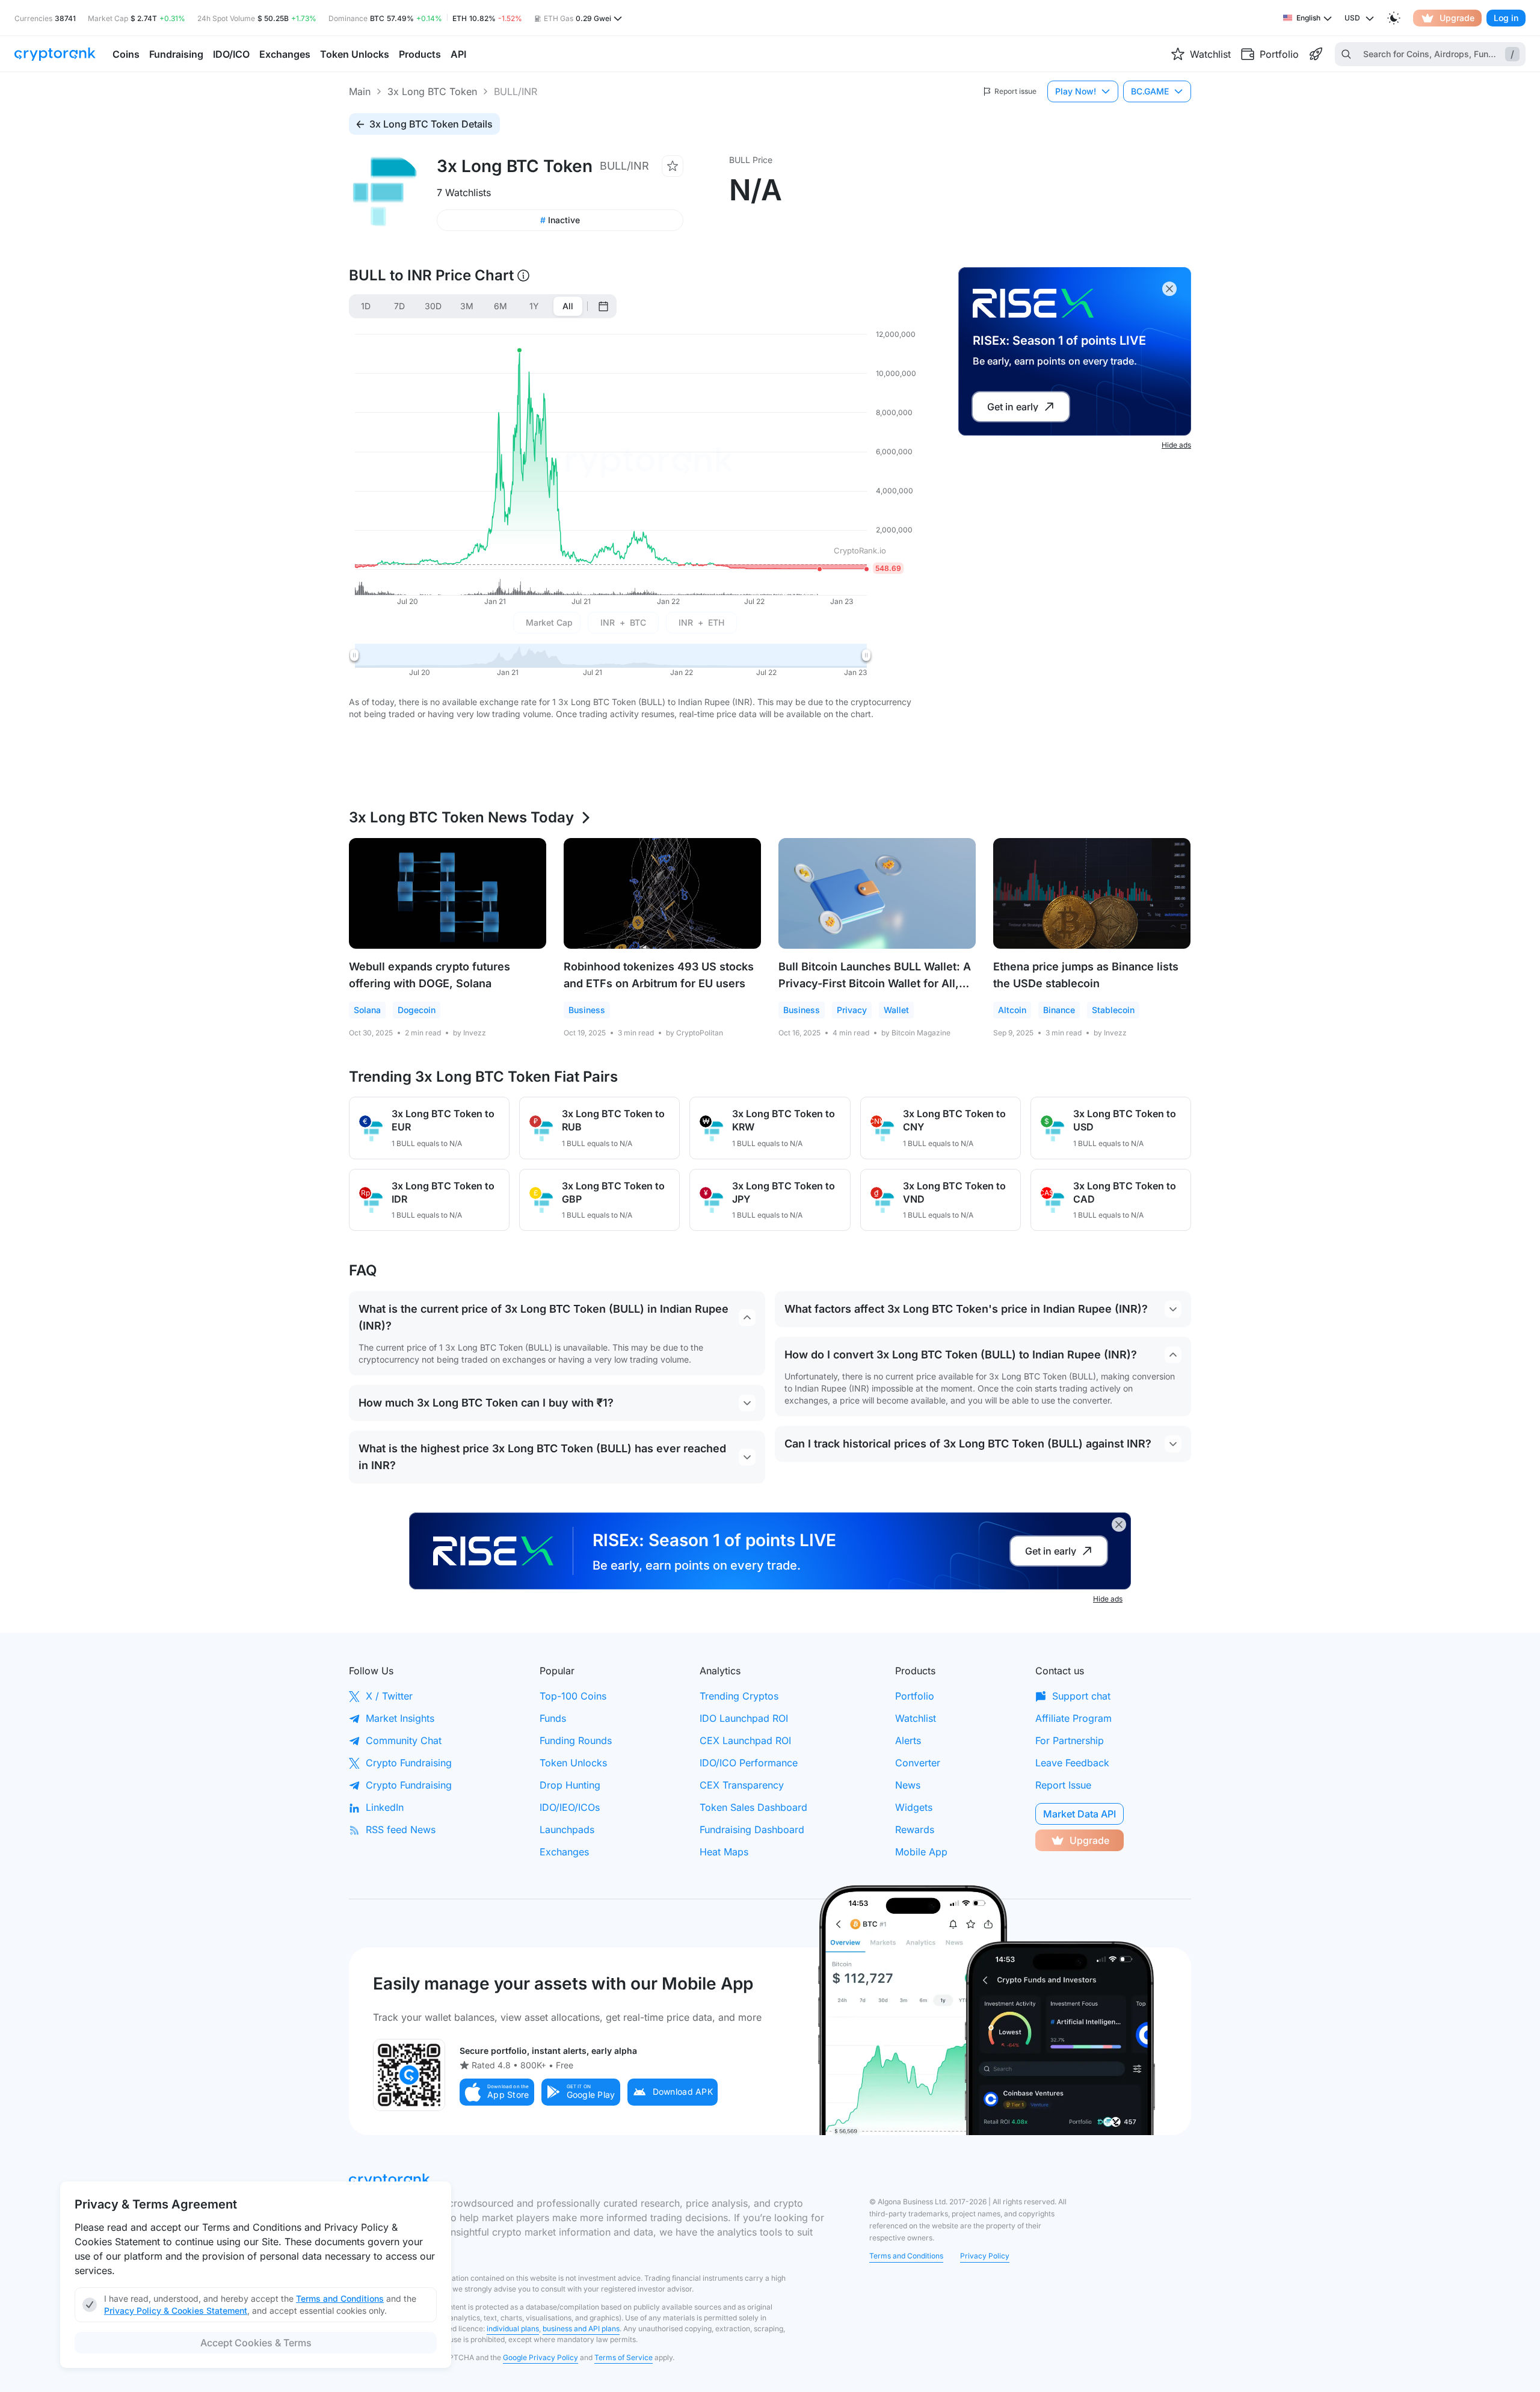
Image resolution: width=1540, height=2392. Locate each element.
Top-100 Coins (573, 1696)
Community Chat (404, 1740)
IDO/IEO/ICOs (570, 1807)
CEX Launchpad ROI (745, 1740)
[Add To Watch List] (673, 166)
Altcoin (1012, 1010)
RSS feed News (401, 1829)
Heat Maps (724, 1852)
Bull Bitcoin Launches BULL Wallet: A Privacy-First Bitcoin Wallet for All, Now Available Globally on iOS (875, 983)
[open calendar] (603, 306)
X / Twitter (389, 1696)
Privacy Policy (985, 2256)
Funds (553, 1718)
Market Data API (1080, 1814)
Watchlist (916, 1718)
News (908, 1785)
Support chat (1081, 1696)
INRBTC (623, 622)
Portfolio (915, 1696)
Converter (918, 1763)
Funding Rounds (576, 1740)
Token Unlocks (573, 1763)
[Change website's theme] (1394, 18)
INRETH (701, 622)
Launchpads (567, 1829)
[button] (497, 2092)
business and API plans (581, 2329)
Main (360, 91)
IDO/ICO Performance (749, 1763)
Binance (1059, 1010)
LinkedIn (385, 1807)
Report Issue (1063, 1785)
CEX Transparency (742, 1785)
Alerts (908, 1740)
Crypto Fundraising (409, 1763)
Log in (1506, 18)
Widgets (914, 1807)
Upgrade (1457, 18)
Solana (367, 1010)
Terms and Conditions (906, 2256)
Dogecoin (417, 1010)
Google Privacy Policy (541, 2357)
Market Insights (400, 1718)
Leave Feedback (1072, 1763)
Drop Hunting (570, 1785)
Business (587, 1010)
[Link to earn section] (1316, 54)
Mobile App (921, 1852)
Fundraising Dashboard (752, 1829)
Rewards (915, 1829)
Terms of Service (624, 2357)
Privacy (852, 1010)
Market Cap (549, 622)
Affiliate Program (1073, 1718)
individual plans (513, 2329)
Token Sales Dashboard (753, 1807)
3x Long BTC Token (432, 91)
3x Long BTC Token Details (431, 124)
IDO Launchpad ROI (744, 1718)
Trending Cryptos (739, 1696)
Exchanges (564, 1852)
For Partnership (1070, 1740)
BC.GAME (1150, 91)
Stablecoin (1113, 1010)
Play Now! (1076, 91)
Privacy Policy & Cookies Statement (176, 2310)
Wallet (896, 1010)
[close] (1169, 289)
